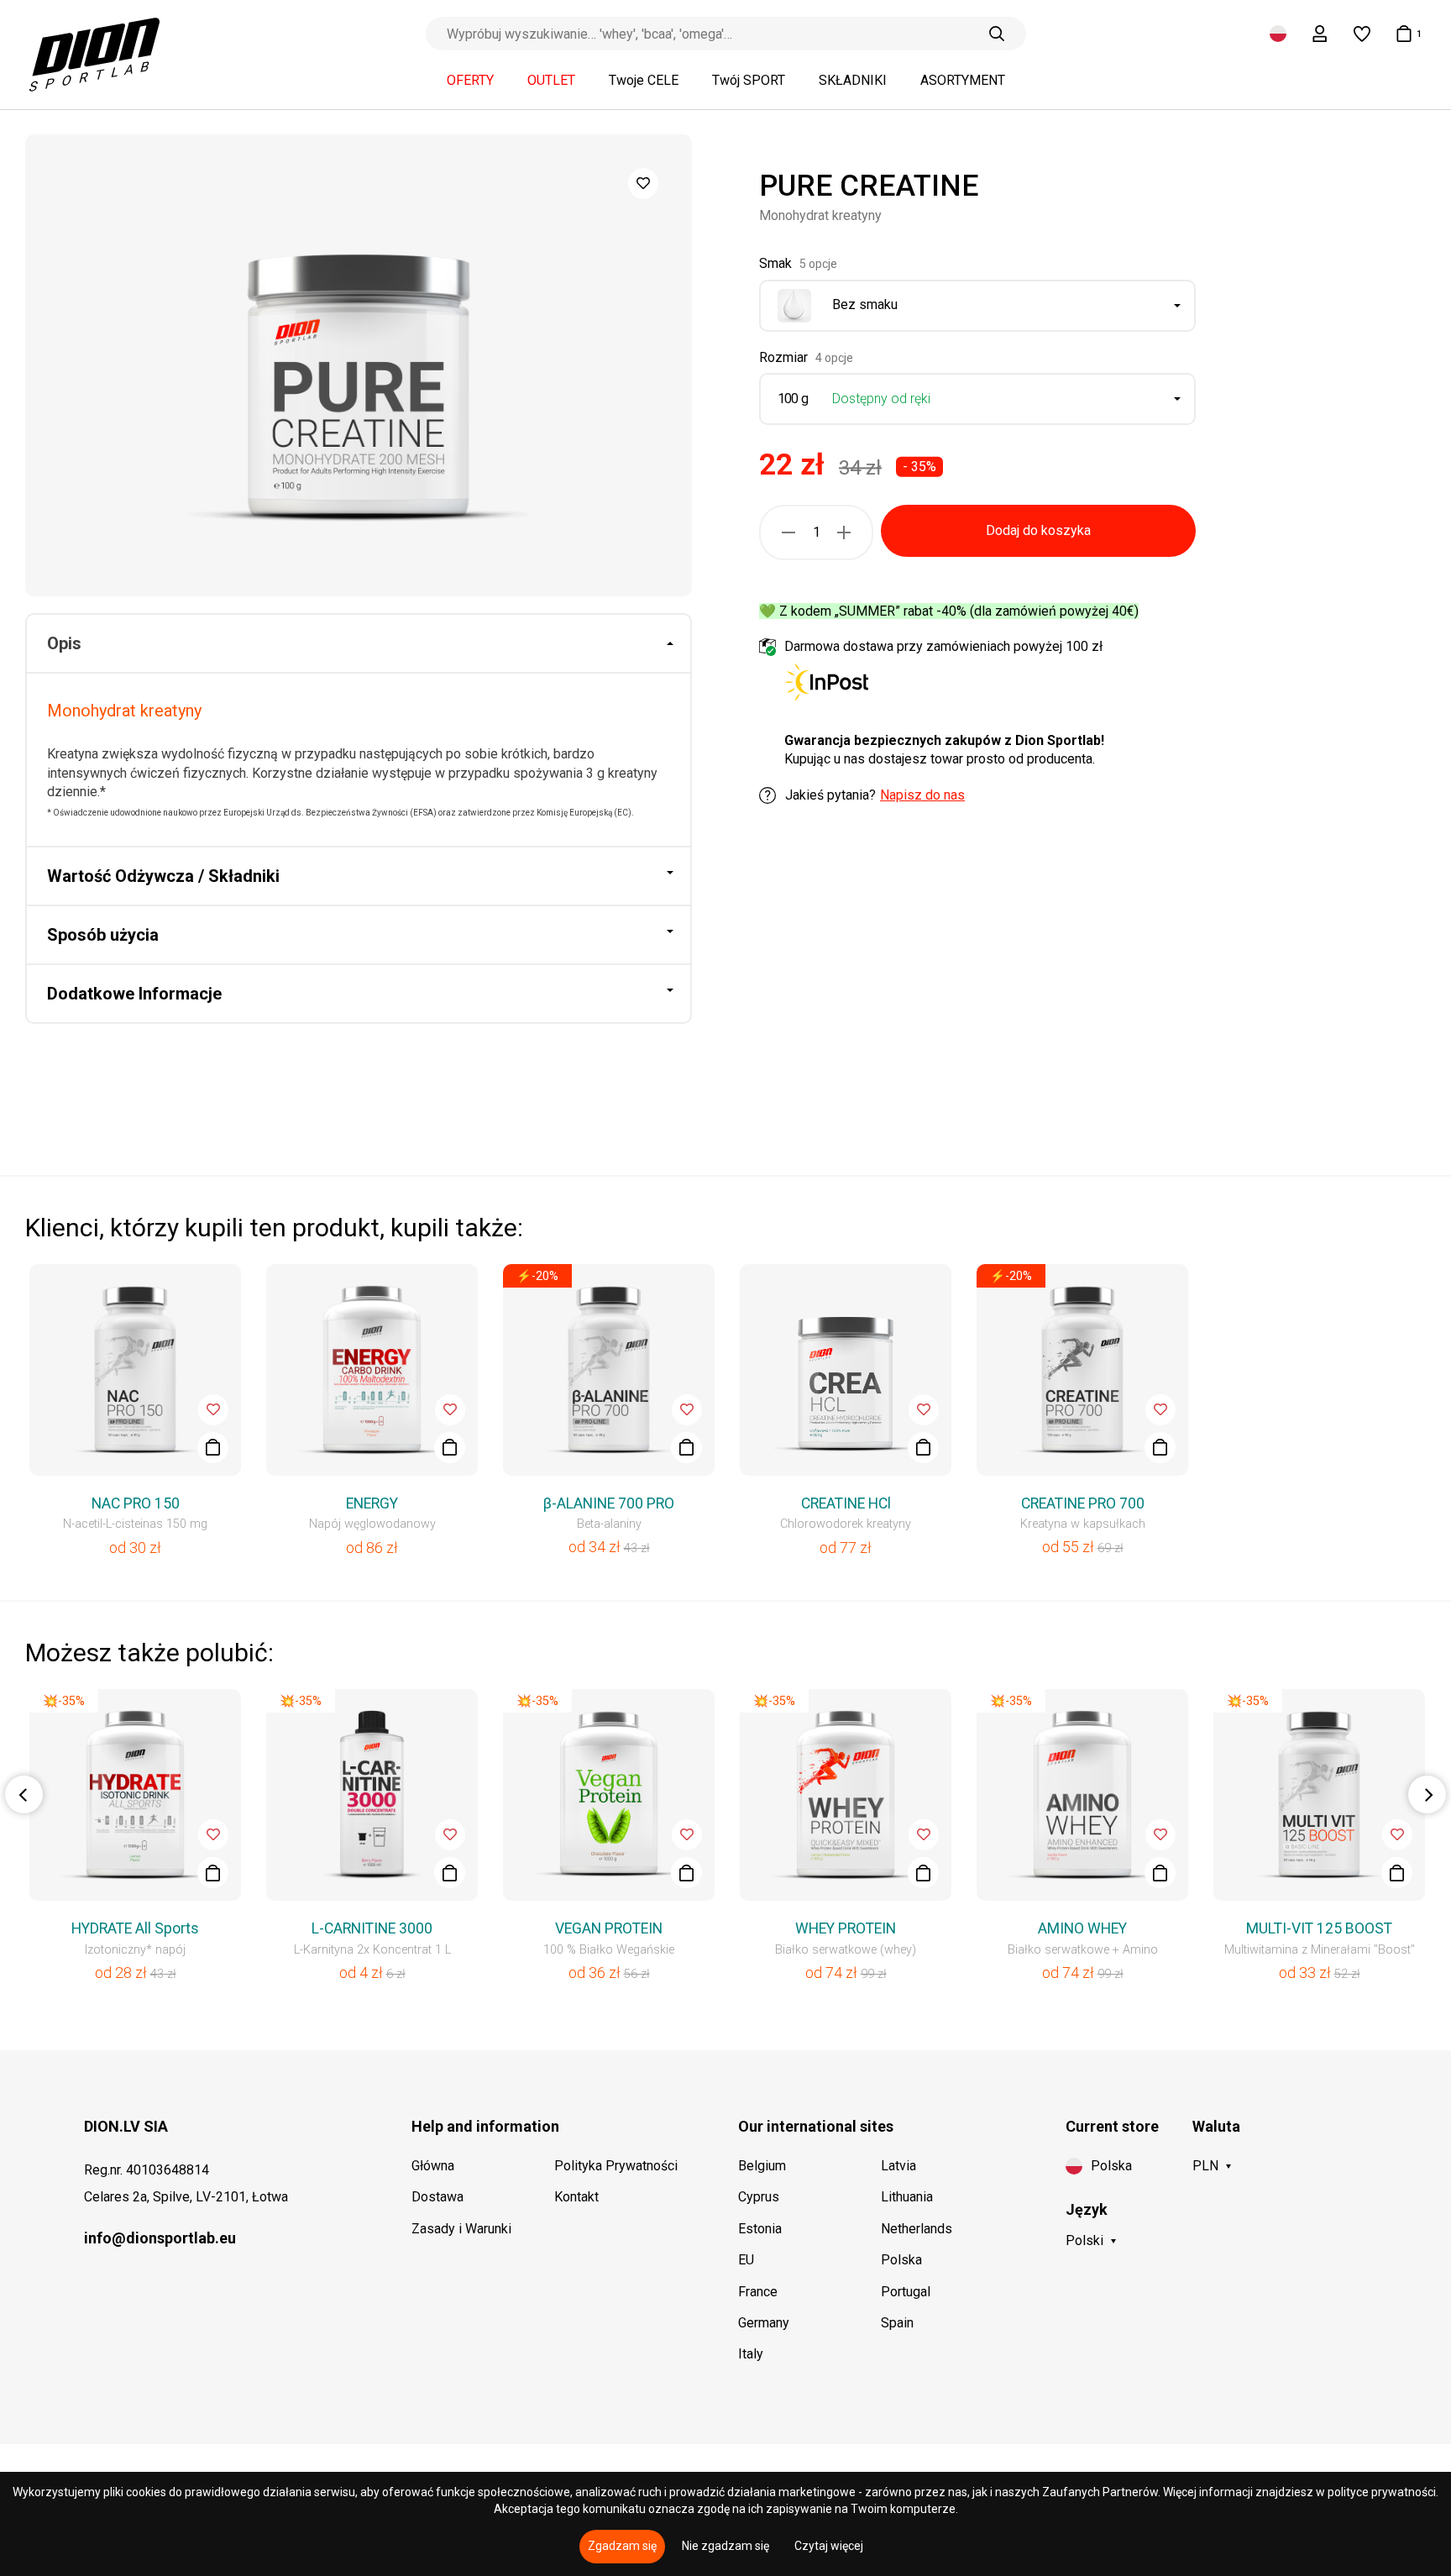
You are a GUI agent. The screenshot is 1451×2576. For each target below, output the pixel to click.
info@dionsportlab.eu (160, 2238)
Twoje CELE (644, 81)
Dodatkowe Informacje (134, 994)
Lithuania (907, 2197)
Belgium (762, 2166)
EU (746, 2260)
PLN (1205, 2166)
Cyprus (759, 2197)
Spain (897, 2323)
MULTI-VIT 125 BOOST (1319, 1928)
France (758, 2292)
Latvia (898, 2166)
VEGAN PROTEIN (609, 1928)
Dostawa (437, 2197)
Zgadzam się (622, 2546)
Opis (64, 643)
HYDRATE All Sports (135, 1928)
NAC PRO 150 (136, 1503)
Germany (764, 2323)
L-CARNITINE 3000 (372, 1928)
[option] (359, 365)
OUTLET (551, 81)
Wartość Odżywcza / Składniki (163, 876)
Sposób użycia (103, 935)
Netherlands (917, 2229)
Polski (1084, 2240)
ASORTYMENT (963, 81)
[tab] (359, 644)
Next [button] (1427, 1794)
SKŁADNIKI (853, 81)
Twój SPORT (749, 81)
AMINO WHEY (1082, 1928)
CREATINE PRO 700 (1083, 1503)
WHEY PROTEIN (846, 1928)
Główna (433, 2166)
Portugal (906, 2292)
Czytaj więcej (829, 2546)
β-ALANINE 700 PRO (609, 1503)
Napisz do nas (922, 795)
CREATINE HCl (846, 1503)
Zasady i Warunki (461, 2229)
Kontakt (576, 2197)
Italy (751, 2354)
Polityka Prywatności (616, 2166)
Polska (901, 2260)
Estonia (760, 2229)
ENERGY (372, 1503)
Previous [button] (24, 1794)
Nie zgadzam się (725, 2546)
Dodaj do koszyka (1038, 530)
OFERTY (470, 81)
